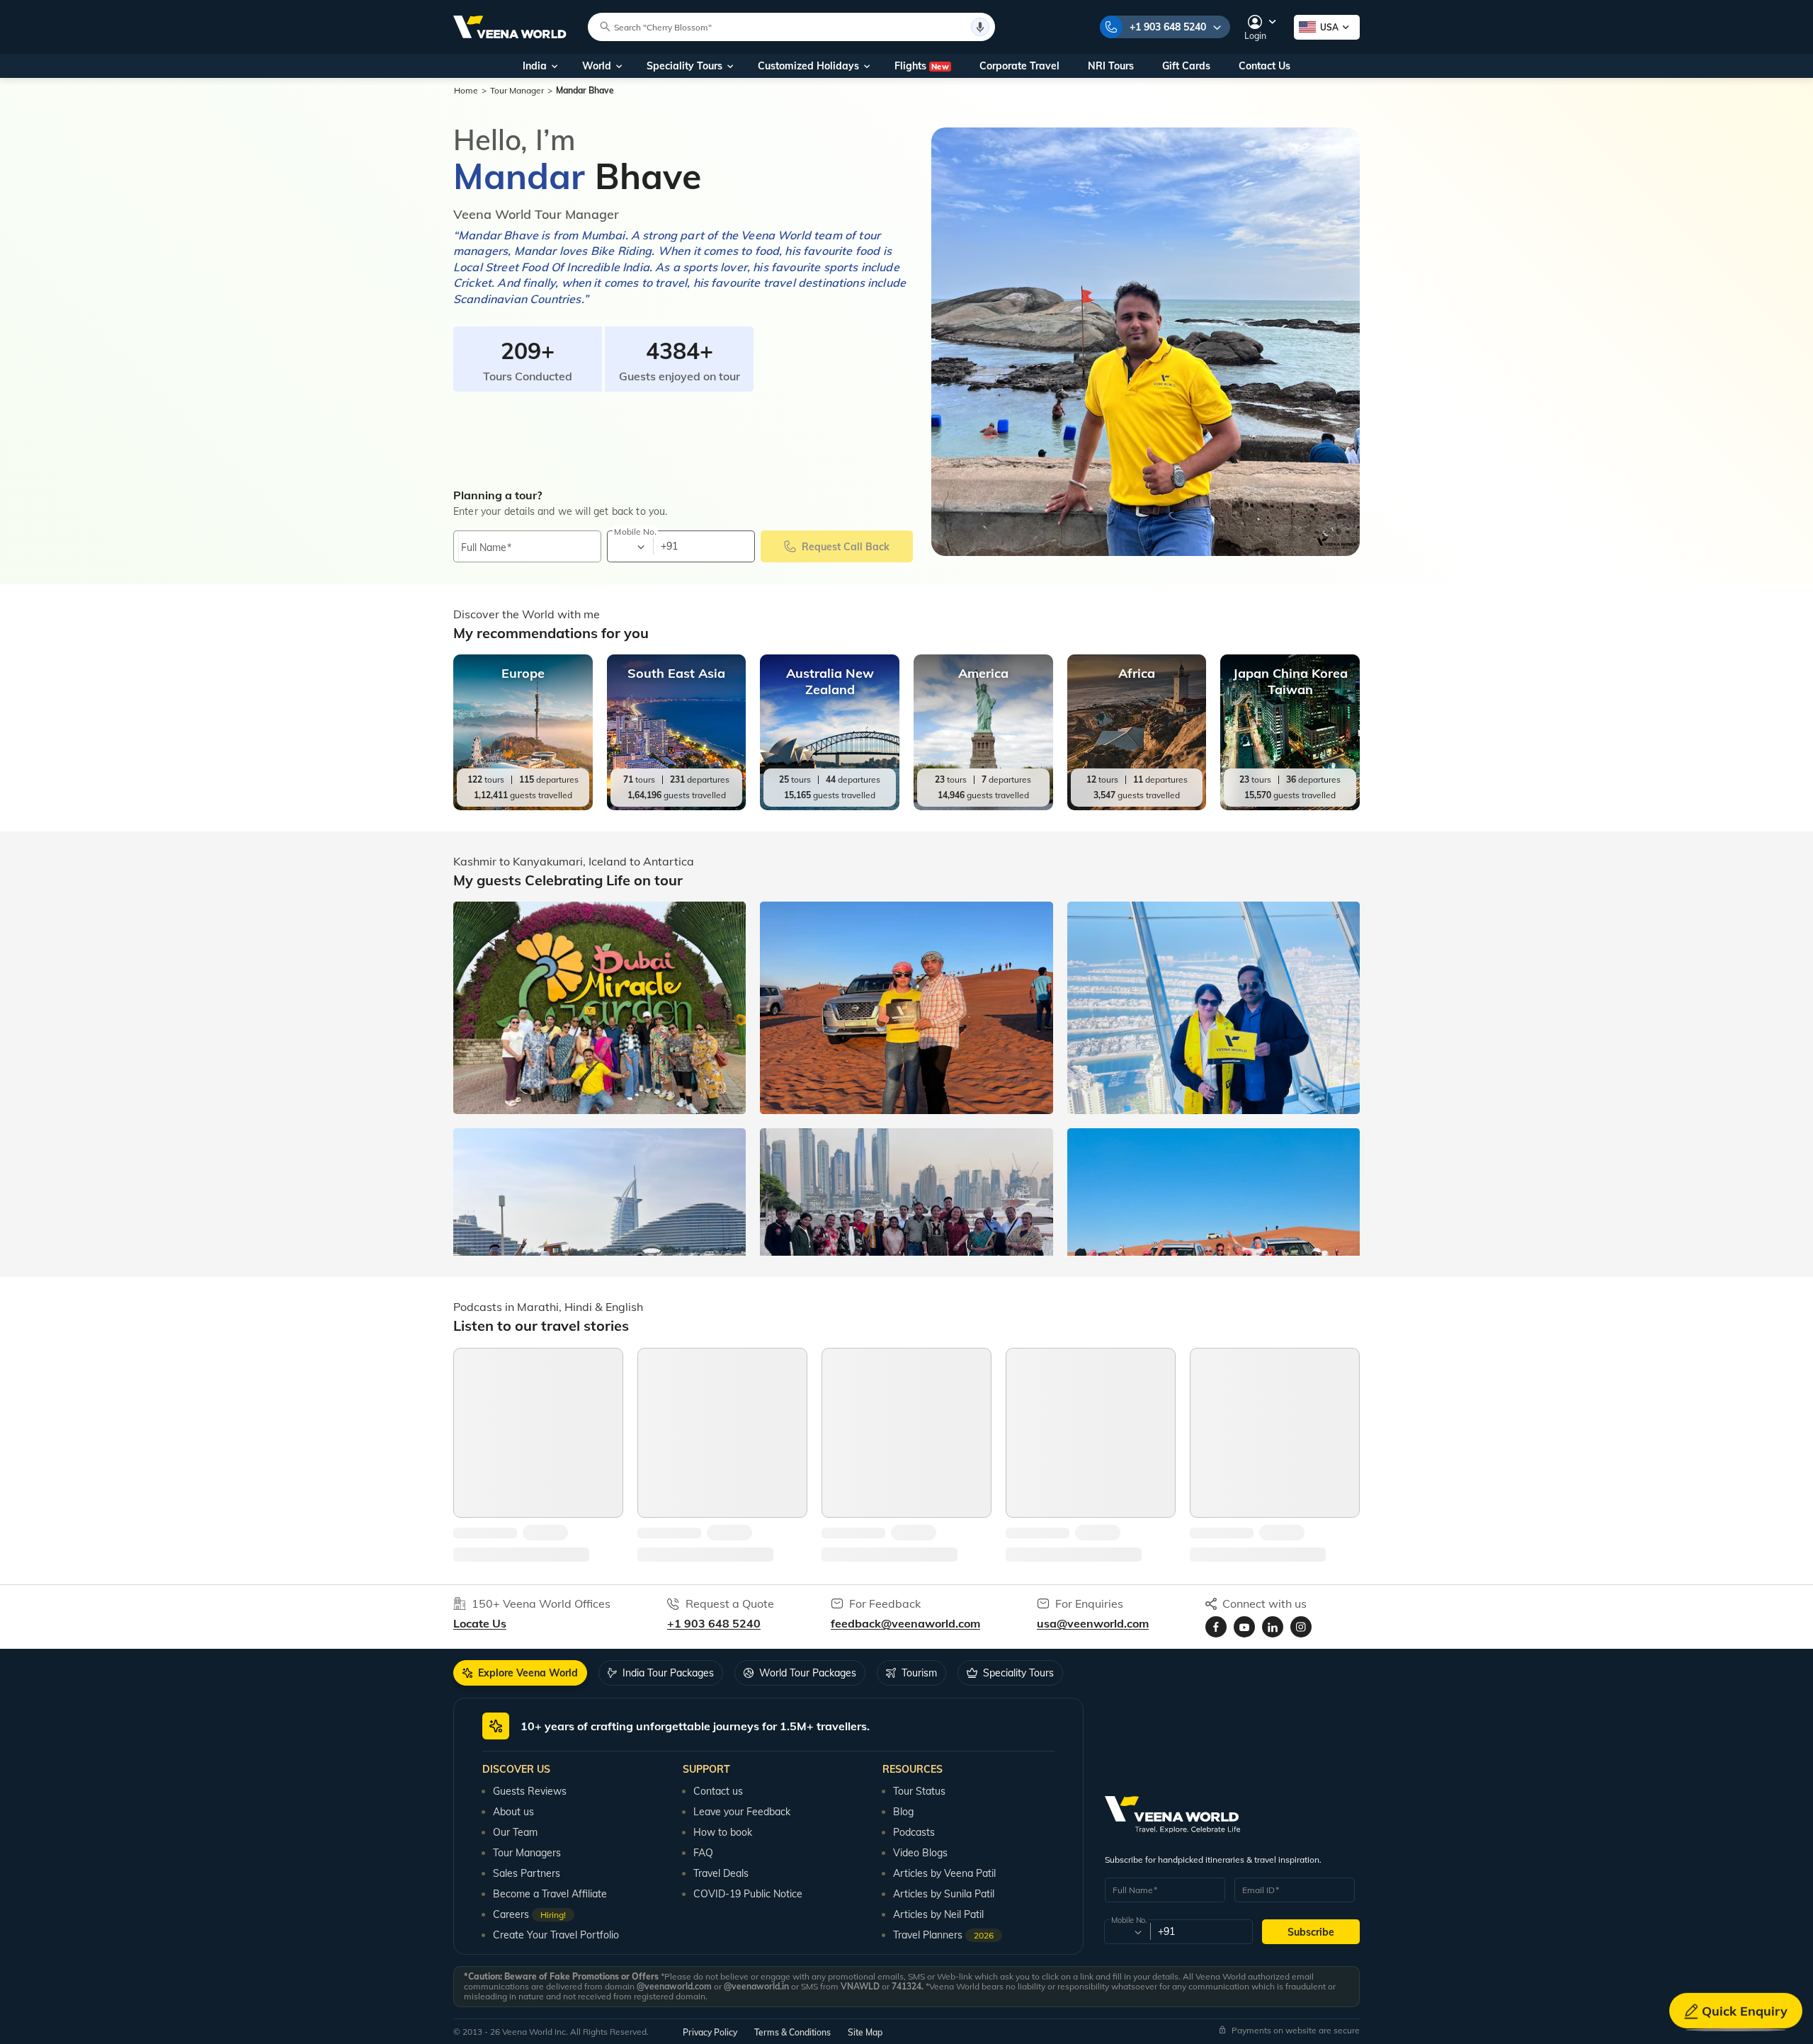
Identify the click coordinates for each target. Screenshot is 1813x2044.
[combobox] (629, 547)
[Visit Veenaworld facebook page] (1216, 1627)
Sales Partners (527, 1873)
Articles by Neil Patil (938, 1914)
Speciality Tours (684, 66)
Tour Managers (527, 1853)
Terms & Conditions (792, 2032)
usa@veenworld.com (1093, 1623)
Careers (529, 1914)
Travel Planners (943, 1935)
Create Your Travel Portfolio (556, 1935)
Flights (922, 66)
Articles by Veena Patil (944, 1873)
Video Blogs (920, 1853)
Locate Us (480, 1623)
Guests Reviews (530, 1791)
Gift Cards (1186, 66)
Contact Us (1264, 66)
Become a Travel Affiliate (550, 1894)
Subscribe (1311, 1932)
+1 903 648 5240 (1168, 27)
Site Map (865, 2032)
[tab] (520, 1673)
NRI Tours (1111, 66)
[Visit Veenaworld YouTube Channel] (1244, 1627)
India (535, 66)
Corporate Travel (1019, 66)
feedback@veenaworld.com (905, 1623)
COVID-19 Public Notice (748, 1894)
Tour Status (919, 1791)
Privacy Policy (710, 2032)
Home (466, 90)
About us (513, 1812)
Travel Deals (721, 1873)
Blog (903, 1812)
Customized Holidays (808, 66)
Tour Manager (517, 90)
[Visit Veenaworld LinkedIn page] (1273, 1627)
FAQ (703, 1853)
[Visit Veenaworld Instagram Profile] (1301, 1627)
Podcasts (914, 1832)
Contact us (718, 1791)
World (597, 66)
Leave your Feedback (742, 1812)
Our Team (515, 1832)
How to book (723, 1832)
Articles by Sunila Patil (944, 1894)
